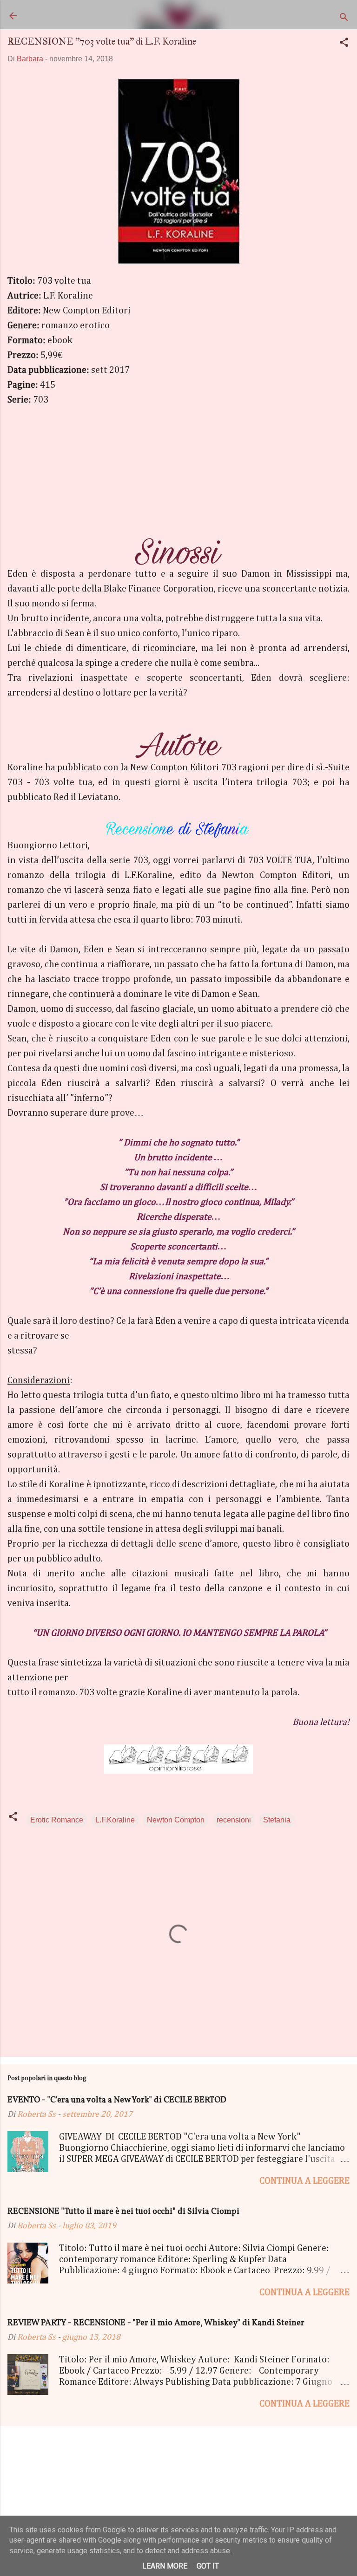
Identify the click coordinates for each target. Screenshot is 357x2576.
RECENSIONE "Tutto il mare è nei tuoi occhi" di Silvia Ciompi (123, 2212)
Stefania (277, 1820)
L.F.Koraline (115, 1820)
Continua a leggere (304, 2181)
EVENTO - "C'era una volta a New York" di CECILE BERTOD (117, 2100)
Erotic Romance (57, 1820)
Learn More (165, 2566)
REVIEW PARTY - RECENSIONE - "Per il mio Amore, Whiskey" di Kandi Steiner (156, 2323)
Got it (208, 2566)
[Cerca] (344, 19)
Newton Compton (176, 1820)
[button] (344, 44)
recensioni (234, 1820)
